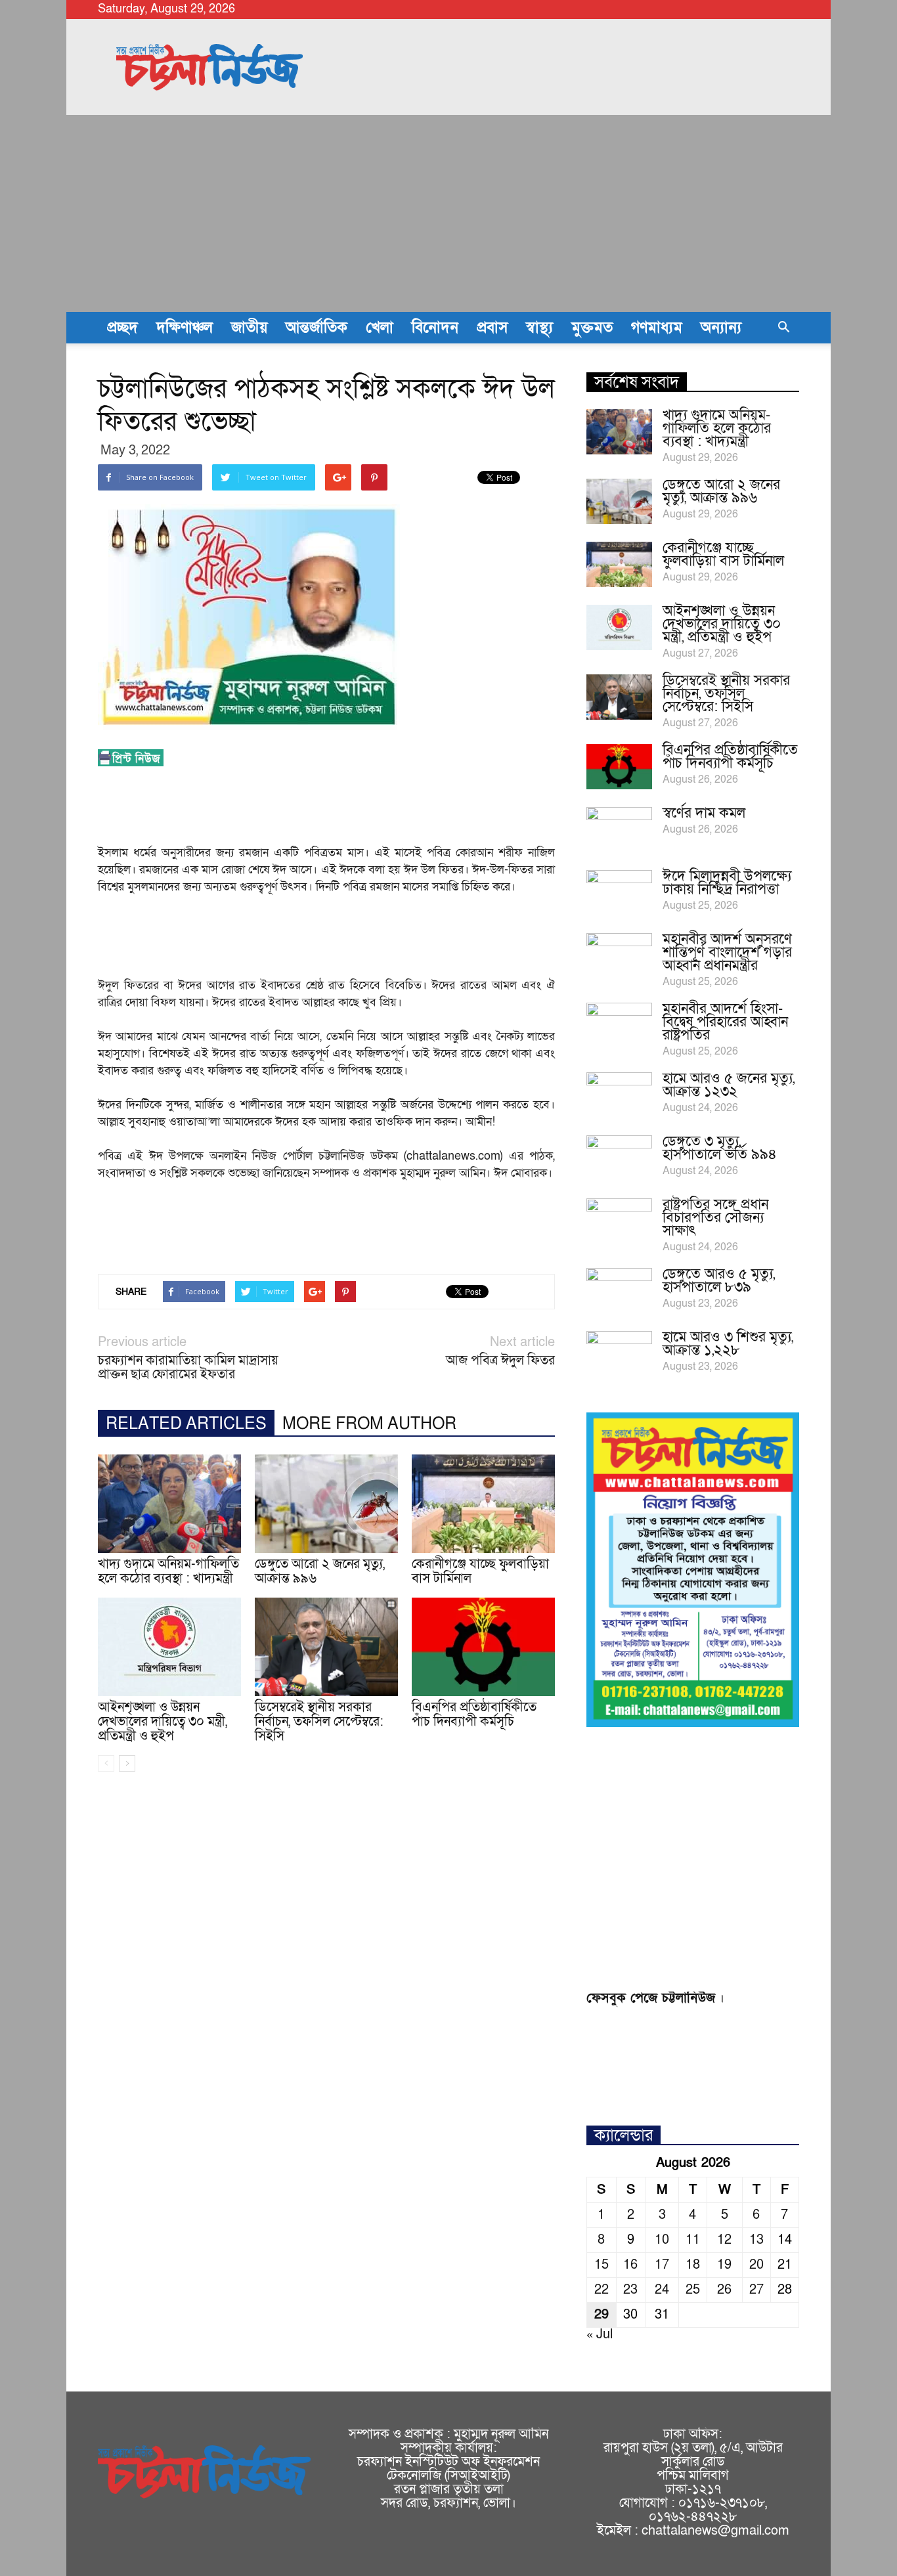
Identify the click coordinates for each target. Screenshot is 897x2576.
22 (602, 2290)
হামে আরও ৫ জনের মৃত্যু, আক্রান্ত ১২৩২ (729, 1085)
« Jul (600, 2334)
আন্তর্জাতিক (317, 328)
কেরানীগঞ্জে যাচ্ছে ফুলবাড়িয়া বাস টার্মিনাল (480, 1571)
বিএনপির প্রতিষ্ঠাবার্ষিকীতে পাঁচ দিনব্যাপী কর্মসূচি (474, 1714)
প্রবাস (492, 328)
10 (662, 2240)
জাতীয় (249, 328)
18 (693, 2265)
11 (693, 2240)
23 (630, 2290)
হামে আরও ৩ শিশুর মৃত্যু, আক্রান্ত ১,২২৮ (728, 1344)
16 (630, 2265)
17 (662, 2265)
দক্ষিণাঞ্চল (185, 328)
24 (662, 2290)
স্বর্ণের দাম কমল (704, 813)
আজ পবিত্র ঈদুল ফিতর (500, 1361)
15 (602, 2265)
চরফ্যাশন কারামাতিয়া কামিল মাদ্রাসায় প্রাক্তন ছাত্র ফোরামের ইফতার (188, 1368)
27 (756, 2290)
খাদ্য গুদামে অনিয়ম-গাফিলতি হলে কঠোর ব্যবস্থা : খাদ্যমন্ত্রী (168, 1571)
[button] (783, 328)
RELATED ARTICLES (186, 1424)
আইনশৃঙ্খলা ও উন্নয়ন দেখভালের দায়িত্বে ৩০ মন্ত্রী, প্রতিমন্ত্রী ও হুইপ (163, 1722)
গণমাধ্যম (657, 328)
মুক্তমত (592, 328)
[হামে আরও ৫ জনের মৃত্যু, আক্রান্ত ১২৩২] (619, 1095)
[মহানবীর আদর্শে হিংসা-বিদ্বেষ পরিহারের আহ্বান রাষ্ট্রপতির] (619, 1026)
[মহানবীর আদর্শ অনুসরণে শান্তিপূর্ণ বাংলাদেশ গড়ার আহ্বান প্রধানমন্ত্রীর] (619, 956)
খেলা (380, 328)
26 (724, 2290)
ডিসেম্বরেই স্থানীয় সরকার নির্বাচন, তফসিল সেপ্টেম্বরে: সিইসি (319, 1722)
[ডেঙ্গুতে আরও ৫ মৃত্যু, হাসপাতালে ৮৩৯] (619, 1291)
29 (602, 2315)
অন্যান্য (721, 328)
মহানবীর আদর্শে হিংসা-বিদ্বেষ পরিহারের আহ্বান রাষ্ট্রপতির (725, 1022)
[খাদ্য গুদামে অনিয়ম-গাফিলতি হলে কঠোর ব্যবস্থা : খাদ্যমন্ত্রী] (169, 1504)
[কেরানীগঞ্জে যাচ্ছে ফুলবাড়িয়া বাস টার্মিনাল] (483, 1504)
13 (756, 2240)
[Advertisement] (448, 213)
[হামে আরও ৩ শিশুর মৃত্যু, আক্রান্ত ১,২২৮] (619, 1354)
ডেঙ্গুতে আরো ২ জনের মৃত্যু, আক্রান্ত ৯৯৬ (320, 1571)
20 (756, 2265)
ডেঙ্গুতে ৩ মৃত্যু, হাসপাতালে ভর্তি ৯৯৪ (720, 1148)
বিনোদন (435, 328)
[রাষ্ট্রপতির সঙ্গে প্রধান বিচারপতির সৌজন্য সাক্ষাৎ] (619, 1221)
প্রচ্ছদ (122, 328)
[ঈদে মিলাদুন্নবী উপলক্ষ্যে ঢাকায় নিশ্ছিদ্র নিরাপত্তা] (619, 893)
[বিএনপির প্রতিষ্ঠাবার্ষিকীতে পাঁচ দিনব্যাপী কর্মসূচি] (483, 1647)
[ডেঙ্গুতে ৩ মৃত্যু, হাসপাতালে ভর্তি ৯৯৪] (619, 1158)
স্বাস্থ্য (539, 328)
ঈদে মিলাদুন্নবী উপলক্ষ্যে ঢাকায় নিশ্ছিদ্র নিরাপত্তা (727, 883)
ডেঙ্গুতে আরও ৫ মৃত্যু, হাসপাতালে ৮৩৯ (719, 1281)
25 (693, 2290)
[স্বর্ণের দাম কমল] (619, 830)
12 (724, 2240)
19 (724, 2265)
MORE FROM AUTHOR (369, 1424)
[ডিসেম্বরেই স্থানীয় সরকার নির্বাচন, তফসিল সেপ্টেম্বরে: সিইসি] (326, 1647)
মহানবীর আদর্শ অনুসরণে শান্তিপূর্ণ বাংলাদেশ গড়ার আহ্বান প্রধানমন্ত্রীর (727, 952)
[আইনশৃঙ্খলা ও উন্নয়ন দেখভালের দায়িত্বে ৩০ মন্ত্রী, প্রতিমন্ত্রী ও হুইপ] (169, 1647)
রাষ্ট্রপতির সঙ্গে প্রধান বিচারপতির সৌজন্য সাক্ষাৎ (715, 1218)
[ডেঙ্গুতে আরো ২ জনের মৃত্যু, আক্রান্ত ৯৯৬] (326, 1504)
